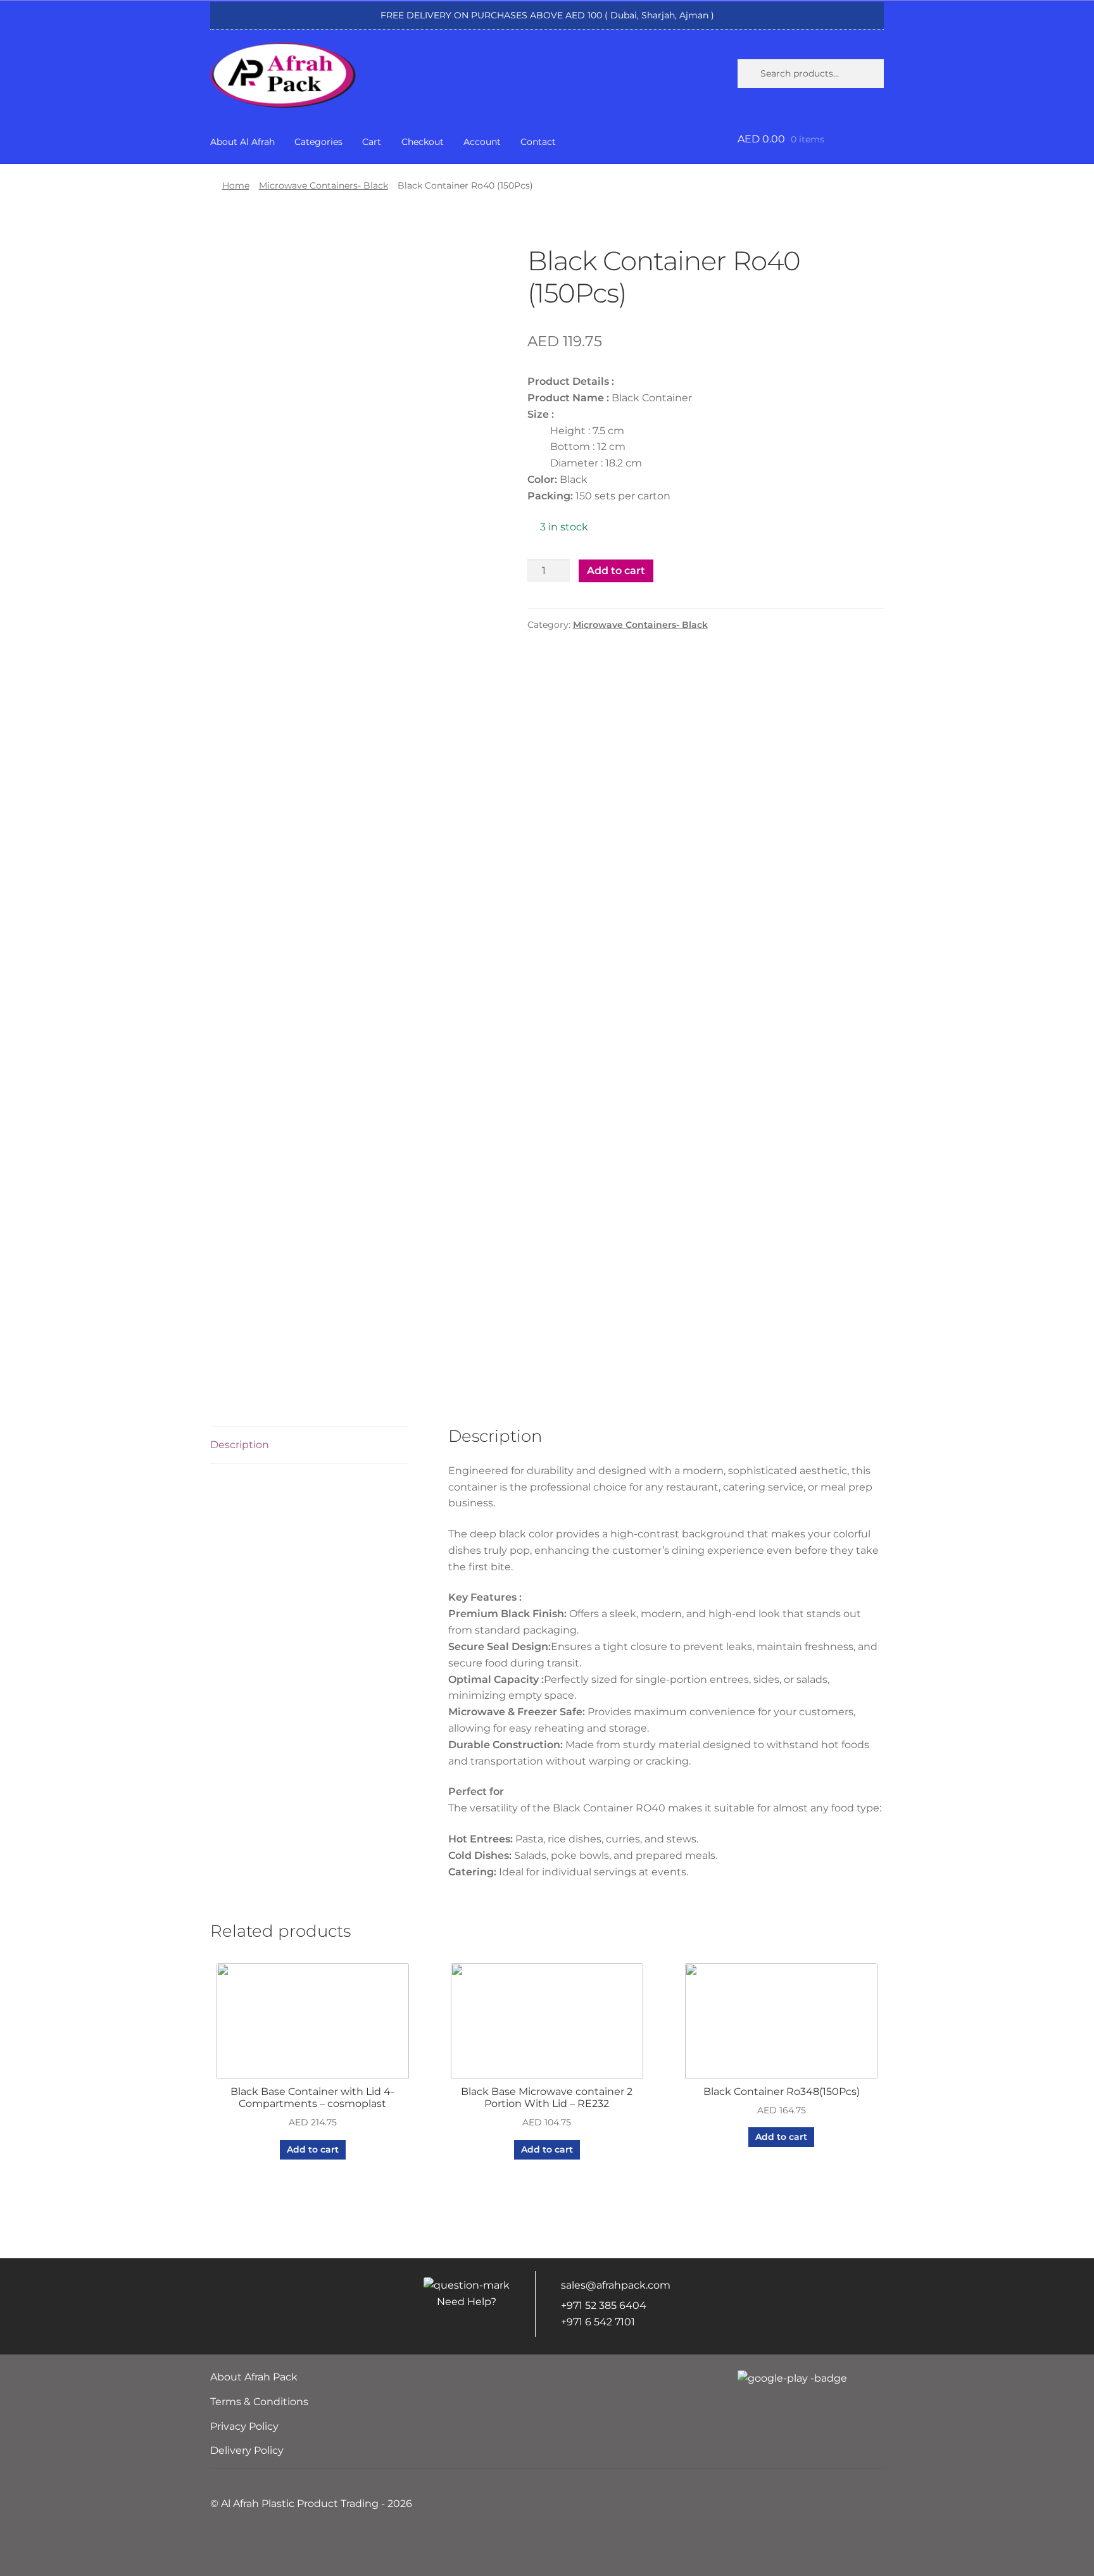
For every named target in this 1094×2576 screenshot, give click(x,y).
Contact (538, 142)
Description (240, 1445)
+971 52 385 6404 (604, 2305)
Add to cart (616, 571)
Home (236, 185)
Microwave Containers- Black (324, 185)
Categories (318, 142)
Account (482, 142)
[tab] (309, 1445)
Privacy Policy (244, 2426)
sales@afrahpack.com (616, 2285)
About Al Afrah (242, 142)
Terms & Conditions (259, 2402)
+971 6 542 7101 (598, 2322)
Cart (372, 142)
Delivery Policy (247, 2450)
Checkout (423, 142)
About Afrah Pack (254, 2377)
